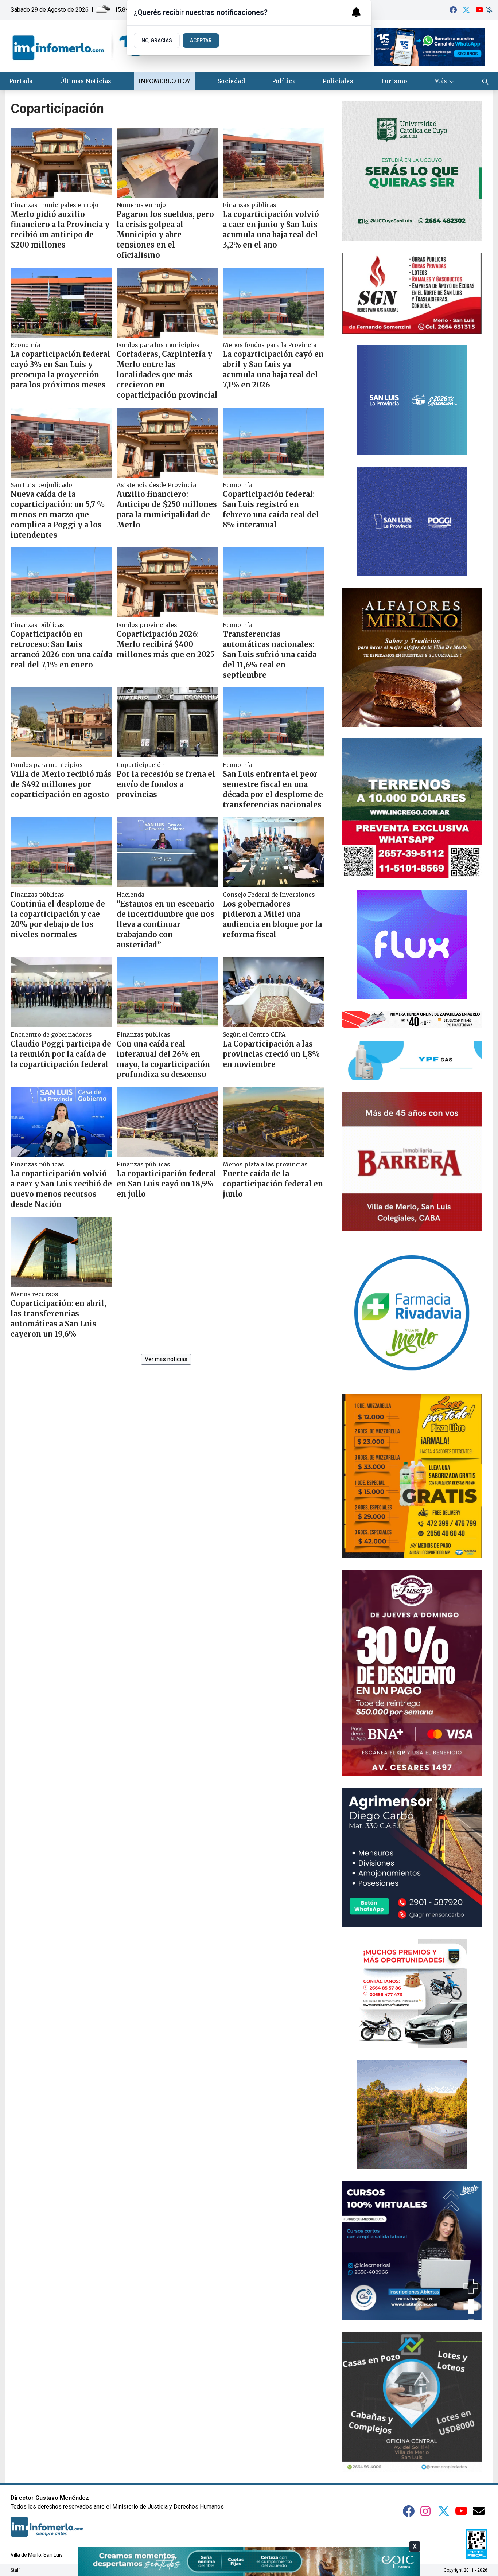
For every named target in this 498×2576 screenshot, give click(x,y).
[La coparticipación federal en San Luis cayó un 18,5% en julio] (168, 1122)
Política (284, 81)
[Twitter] (466, 10)
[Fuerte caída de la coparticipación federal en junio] (274, 1122)
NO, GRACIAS (157, 40)
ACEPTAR (201, 40)
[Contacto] (479, 2511)
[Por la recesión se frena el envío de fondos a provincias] (168, 722)
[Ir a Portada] (78, 46)
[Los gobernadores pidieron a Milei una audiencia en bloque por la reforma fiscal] (274, 852)
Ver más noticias (166, 1359)
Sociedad (231, 81)
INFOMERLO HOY (164, 81)
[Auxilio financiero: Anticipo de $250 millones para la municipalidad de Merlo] (168, 443)
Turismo (394, 81)
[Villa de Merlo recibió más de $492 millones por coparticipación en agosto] (61, 722)
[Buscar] (485, 81)
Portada (21, 81)
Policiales (338, 81)
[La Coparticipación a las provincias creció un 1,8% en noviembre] (274, 992)
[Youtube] (479, 10)
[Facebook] (453, 10)
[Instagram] (426, 2511)
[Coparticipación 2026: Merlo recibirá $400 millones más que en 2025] (168, 582)
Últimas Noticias (85, 81)
